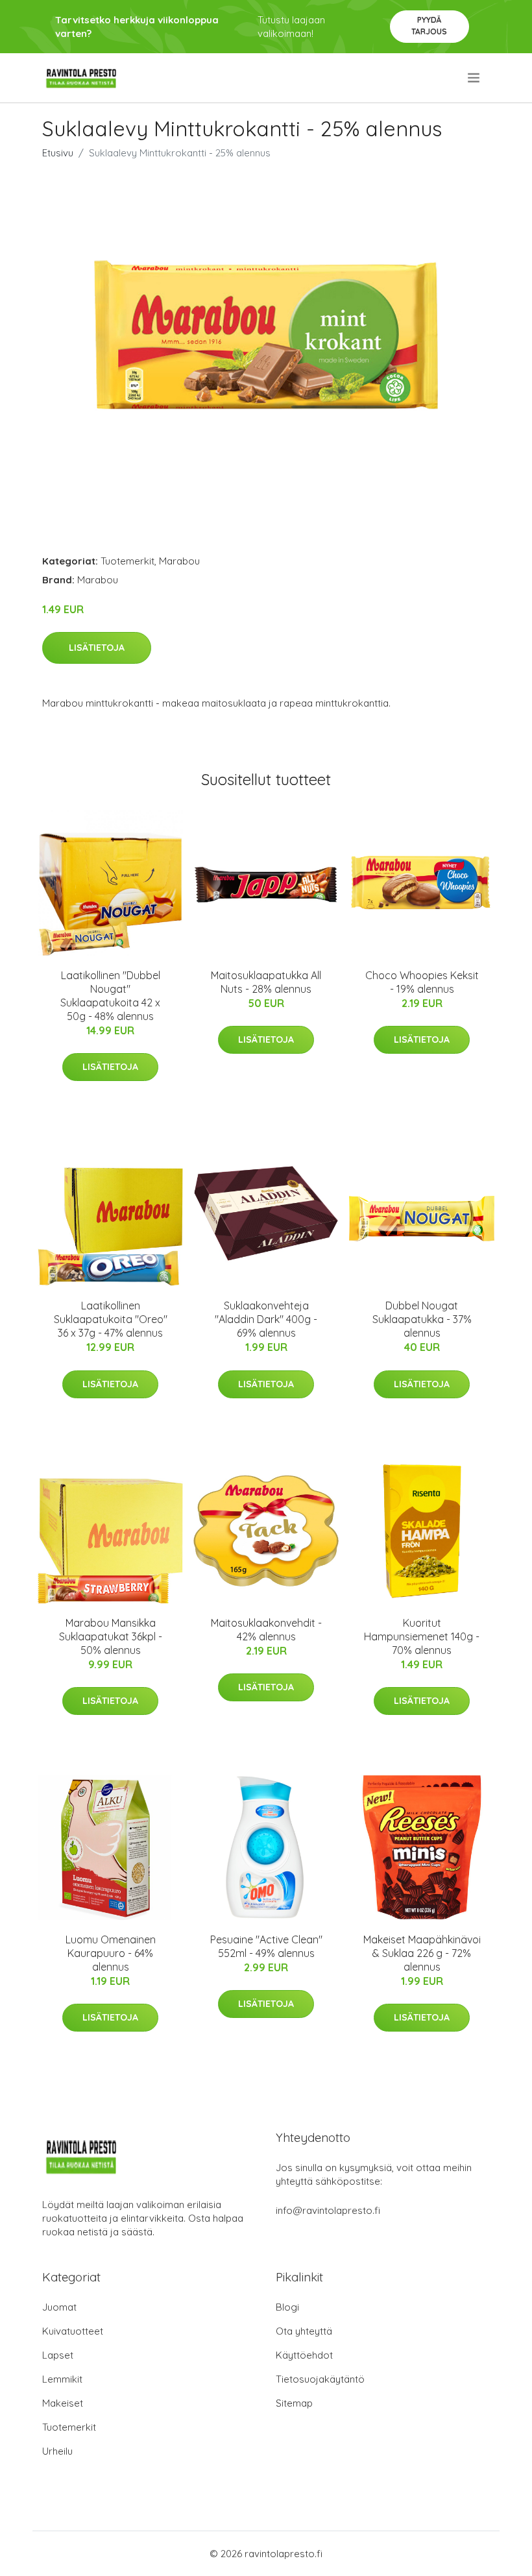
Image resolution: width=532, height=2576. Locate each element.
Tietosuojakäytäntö (320, 2379)
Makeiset (63, 2403)
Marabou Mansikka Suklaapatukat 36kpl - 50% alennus (111, 1636)
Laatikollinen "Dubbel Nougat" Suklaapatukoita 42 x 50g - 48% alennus (110, 996)
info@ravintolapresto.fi (328, 2210)
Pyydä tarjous (429, 26)
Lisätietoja (97, 648)
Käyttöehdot (304, 2355)
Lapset (58, 2355)
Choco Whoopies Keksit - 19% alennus (422, 982)
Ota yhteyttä (304, 2331)
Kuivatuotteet (73, 2331)
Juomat (59, 2307)
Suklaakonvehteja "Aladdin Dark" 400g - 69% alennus (266, 1319)
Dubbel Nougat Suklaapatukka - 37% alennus (422, 1319)
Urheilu (57, 2451)
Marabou (179, 561)
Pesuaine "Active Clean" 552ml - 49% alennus (266, 1946)
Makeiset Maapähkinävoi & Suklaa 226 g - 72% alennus (422, 1953)
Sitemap (294, 2403)
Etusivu (58, 153)
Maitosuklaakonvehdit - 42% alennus (266, 1630)
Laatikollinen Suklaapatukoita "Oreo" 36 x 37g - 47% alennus (111, 1319)
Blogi (287, 2307)
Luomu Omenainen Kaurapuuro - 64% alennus (111, 1953)
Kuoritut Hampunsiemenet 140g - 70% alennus (422, 1636)
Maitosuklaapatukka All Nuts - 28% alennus (266, 982)
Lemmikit (62, 2379)
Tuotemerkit (127, 561)
